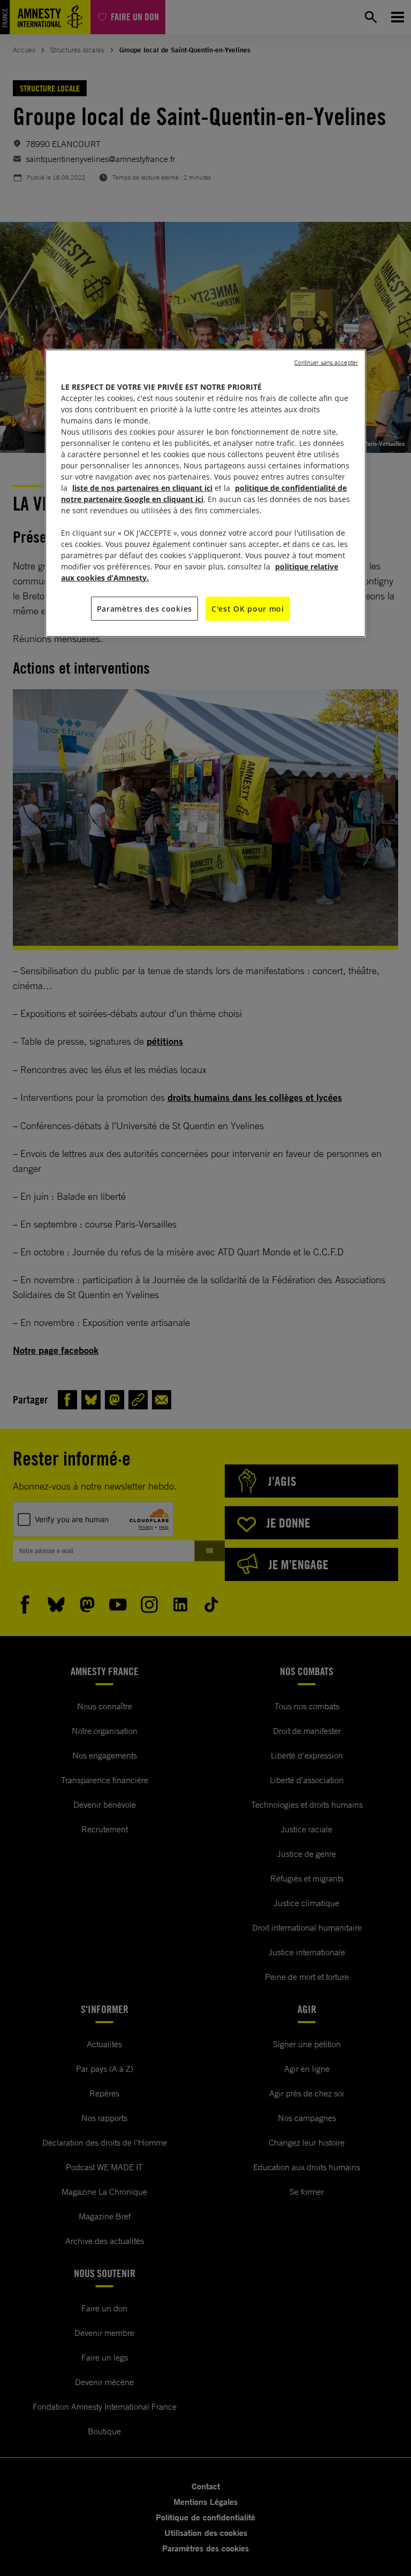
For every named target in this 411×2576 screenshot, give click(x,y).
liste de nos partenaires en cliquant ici (142, 488)
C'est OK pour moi (248, 609)
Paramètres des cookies (144, 609)
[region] (205, 493)
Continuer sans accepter (326, 363)
